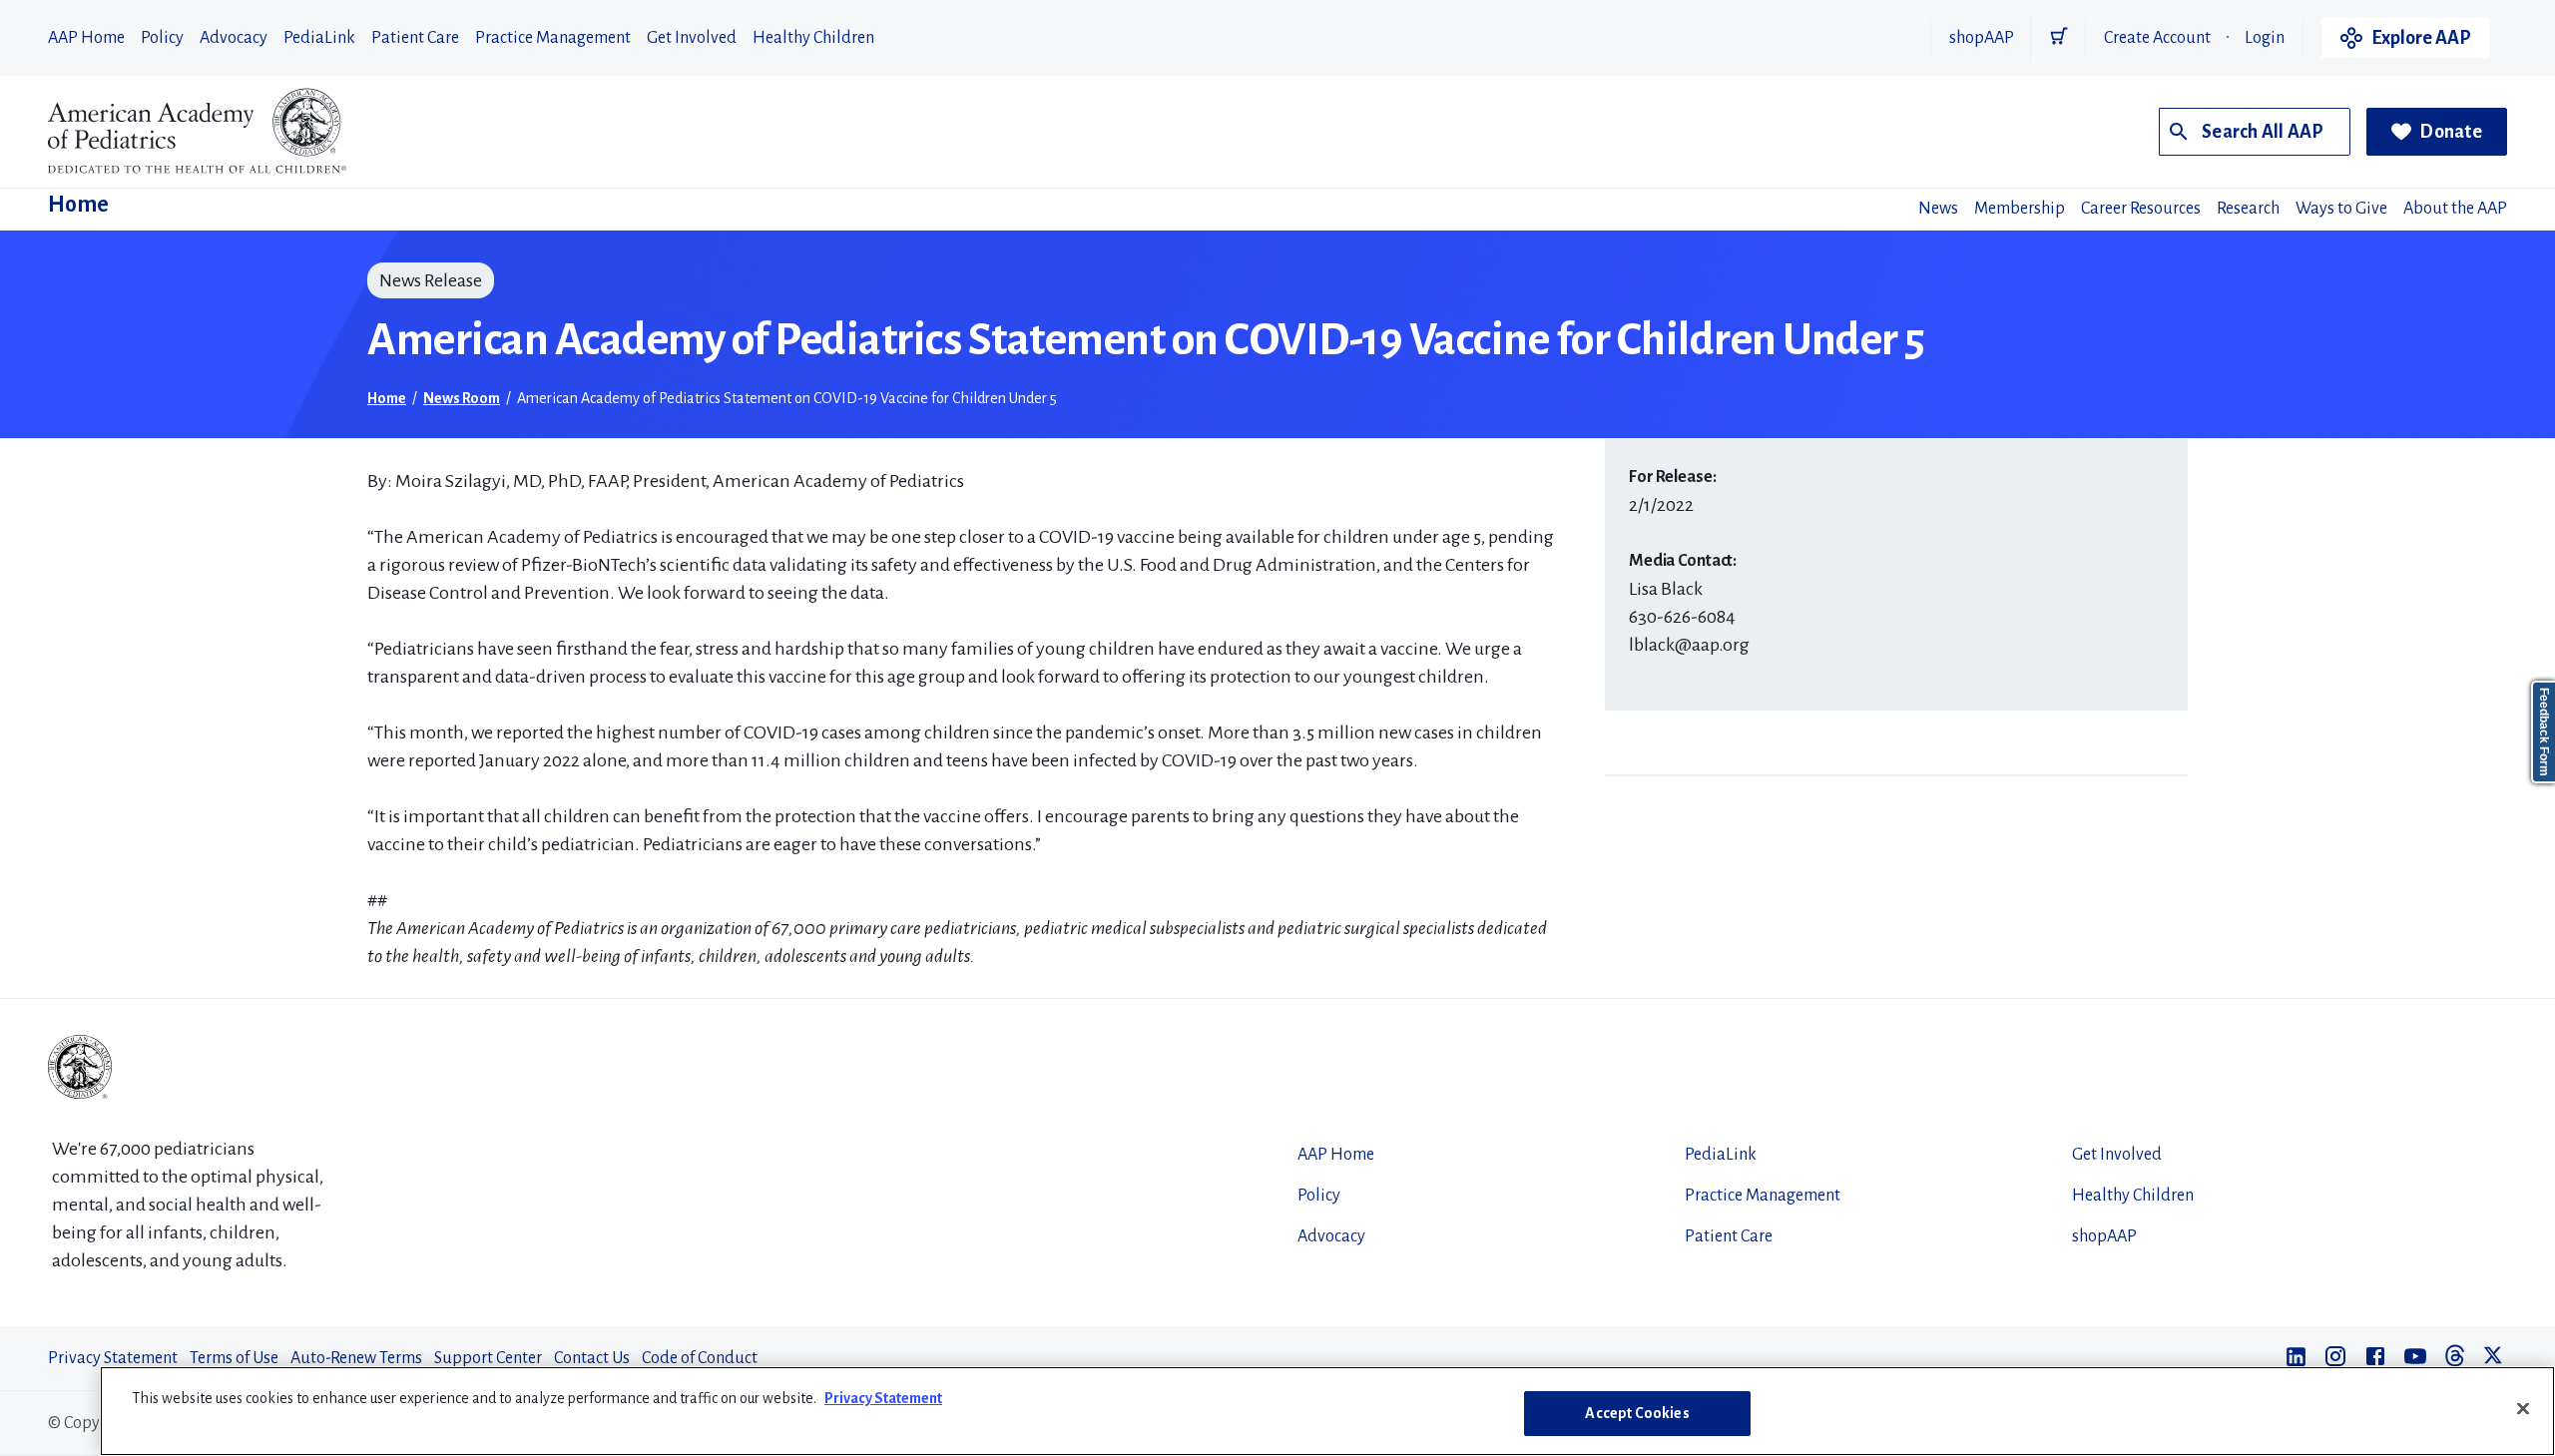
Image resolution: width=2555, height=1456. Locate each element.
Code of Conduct (700, 1358)
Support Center (488, 1358)
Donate (2451, 132)
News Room (462, 398)
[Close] (2523, 1408)
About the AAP (2455, 209)
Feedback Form (2544, 732)
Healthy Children (813, 38)
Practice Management (553, 38)
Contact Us (592, 1358)
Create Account (2157, 38)
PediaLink (319, 38)
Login (2265, 38)
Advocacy (234, 38)
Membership (2020, 209)
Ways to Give (2341, 209)
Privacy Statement (113, 1358)
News (1938, 209)
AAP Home (86, 38)
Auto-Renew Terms (356, 1358)
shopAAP (1982, 38)
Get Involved (692, 38)
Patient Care (415, 38)
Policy (162, 38)
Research (2248, 209)
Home (78, 205)
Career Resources (2141, 209)
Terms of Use (234, 1358)
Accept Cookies (1637, 1413)
